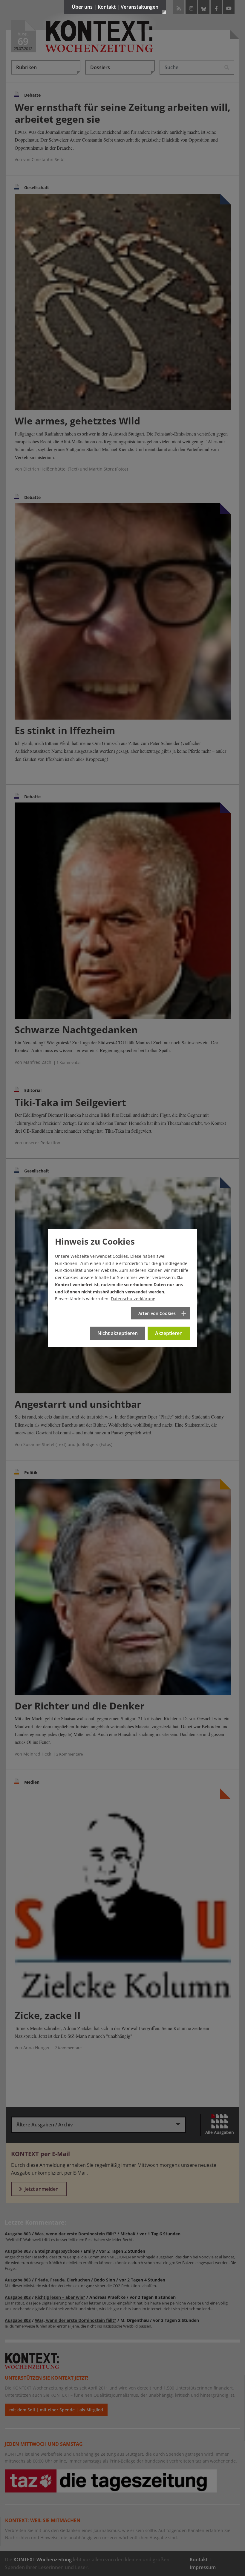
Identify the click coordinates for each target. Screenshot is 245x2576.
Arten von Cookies (157, 1313)
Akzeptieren (169, 1333)
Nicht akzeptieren (118, 1333)
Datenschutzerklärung (133, 1299)
